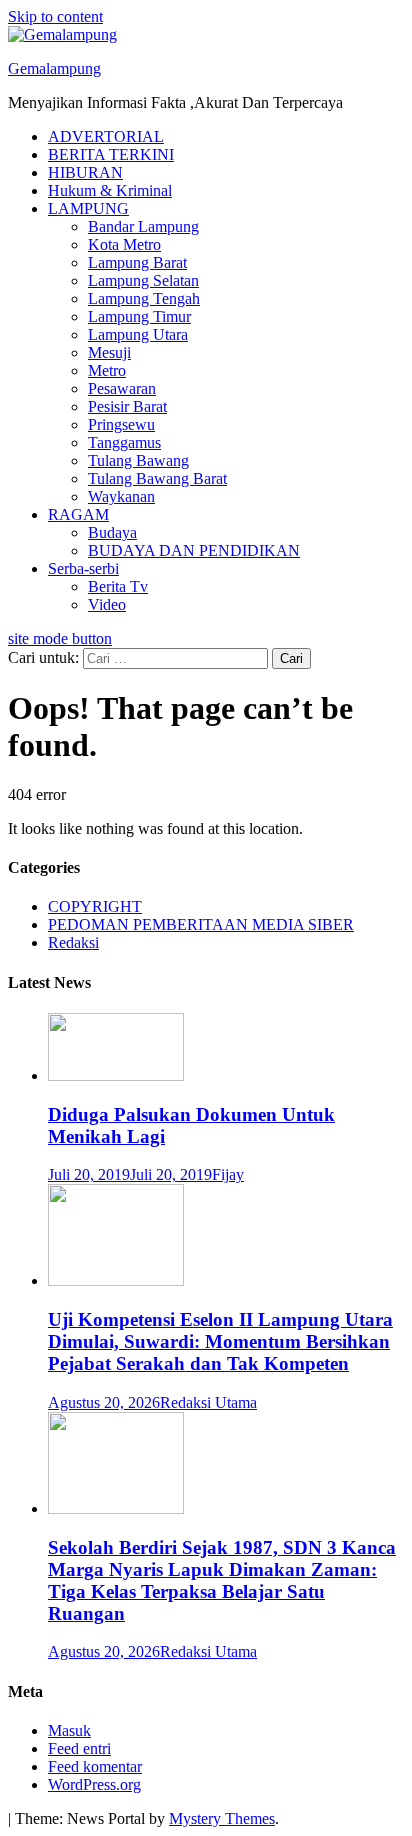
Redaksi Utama (208, 1402)
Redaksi (73, 942)
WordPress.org (94, 1784)
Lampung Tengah (144, 298)
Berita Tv (118, 586)
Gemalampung (54, 68)
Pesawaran (122, 388)
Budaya (112, 532)
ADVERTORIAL (106, 136)
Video (107, 604)
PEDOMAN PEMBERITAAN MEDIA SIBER (201, 924)
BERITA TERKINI (111, 154)
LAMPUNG (88, 208)
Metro (107, 370)
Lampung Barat (137, 262)
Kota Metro (124, 244)
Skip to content (55, 16)
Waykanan (121, 496)
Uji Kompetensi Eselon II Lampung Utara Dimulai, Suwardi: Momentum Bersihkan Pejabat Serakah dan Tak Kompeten (220, 1341)
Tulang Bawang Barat (157, 478)
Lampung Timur (139, 316)
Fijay (228, 1174)
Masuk (69, 1730)
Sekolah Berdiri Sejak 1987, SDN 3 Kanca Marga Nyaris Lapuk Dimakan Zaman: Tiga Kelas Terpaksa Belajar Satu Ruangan (222, 1580)
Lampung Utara (138, 334)
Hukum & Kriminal (110, 190)
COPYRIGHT (95, 906)
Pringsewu (121, 424)
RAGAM (78, 514)
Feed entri (79, 1748)
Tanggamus (124, 442)
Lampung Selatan (143, 280)
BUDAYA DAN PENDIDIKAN (194, 550)
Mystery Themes (222, 1818)
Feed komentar (95, 1766)
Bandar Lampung (143, 226)
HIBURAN (85, 172)
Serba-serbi (83, 568)
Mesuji (109, 352)
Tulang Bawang (138, 460)
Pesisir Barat (127, 406)
